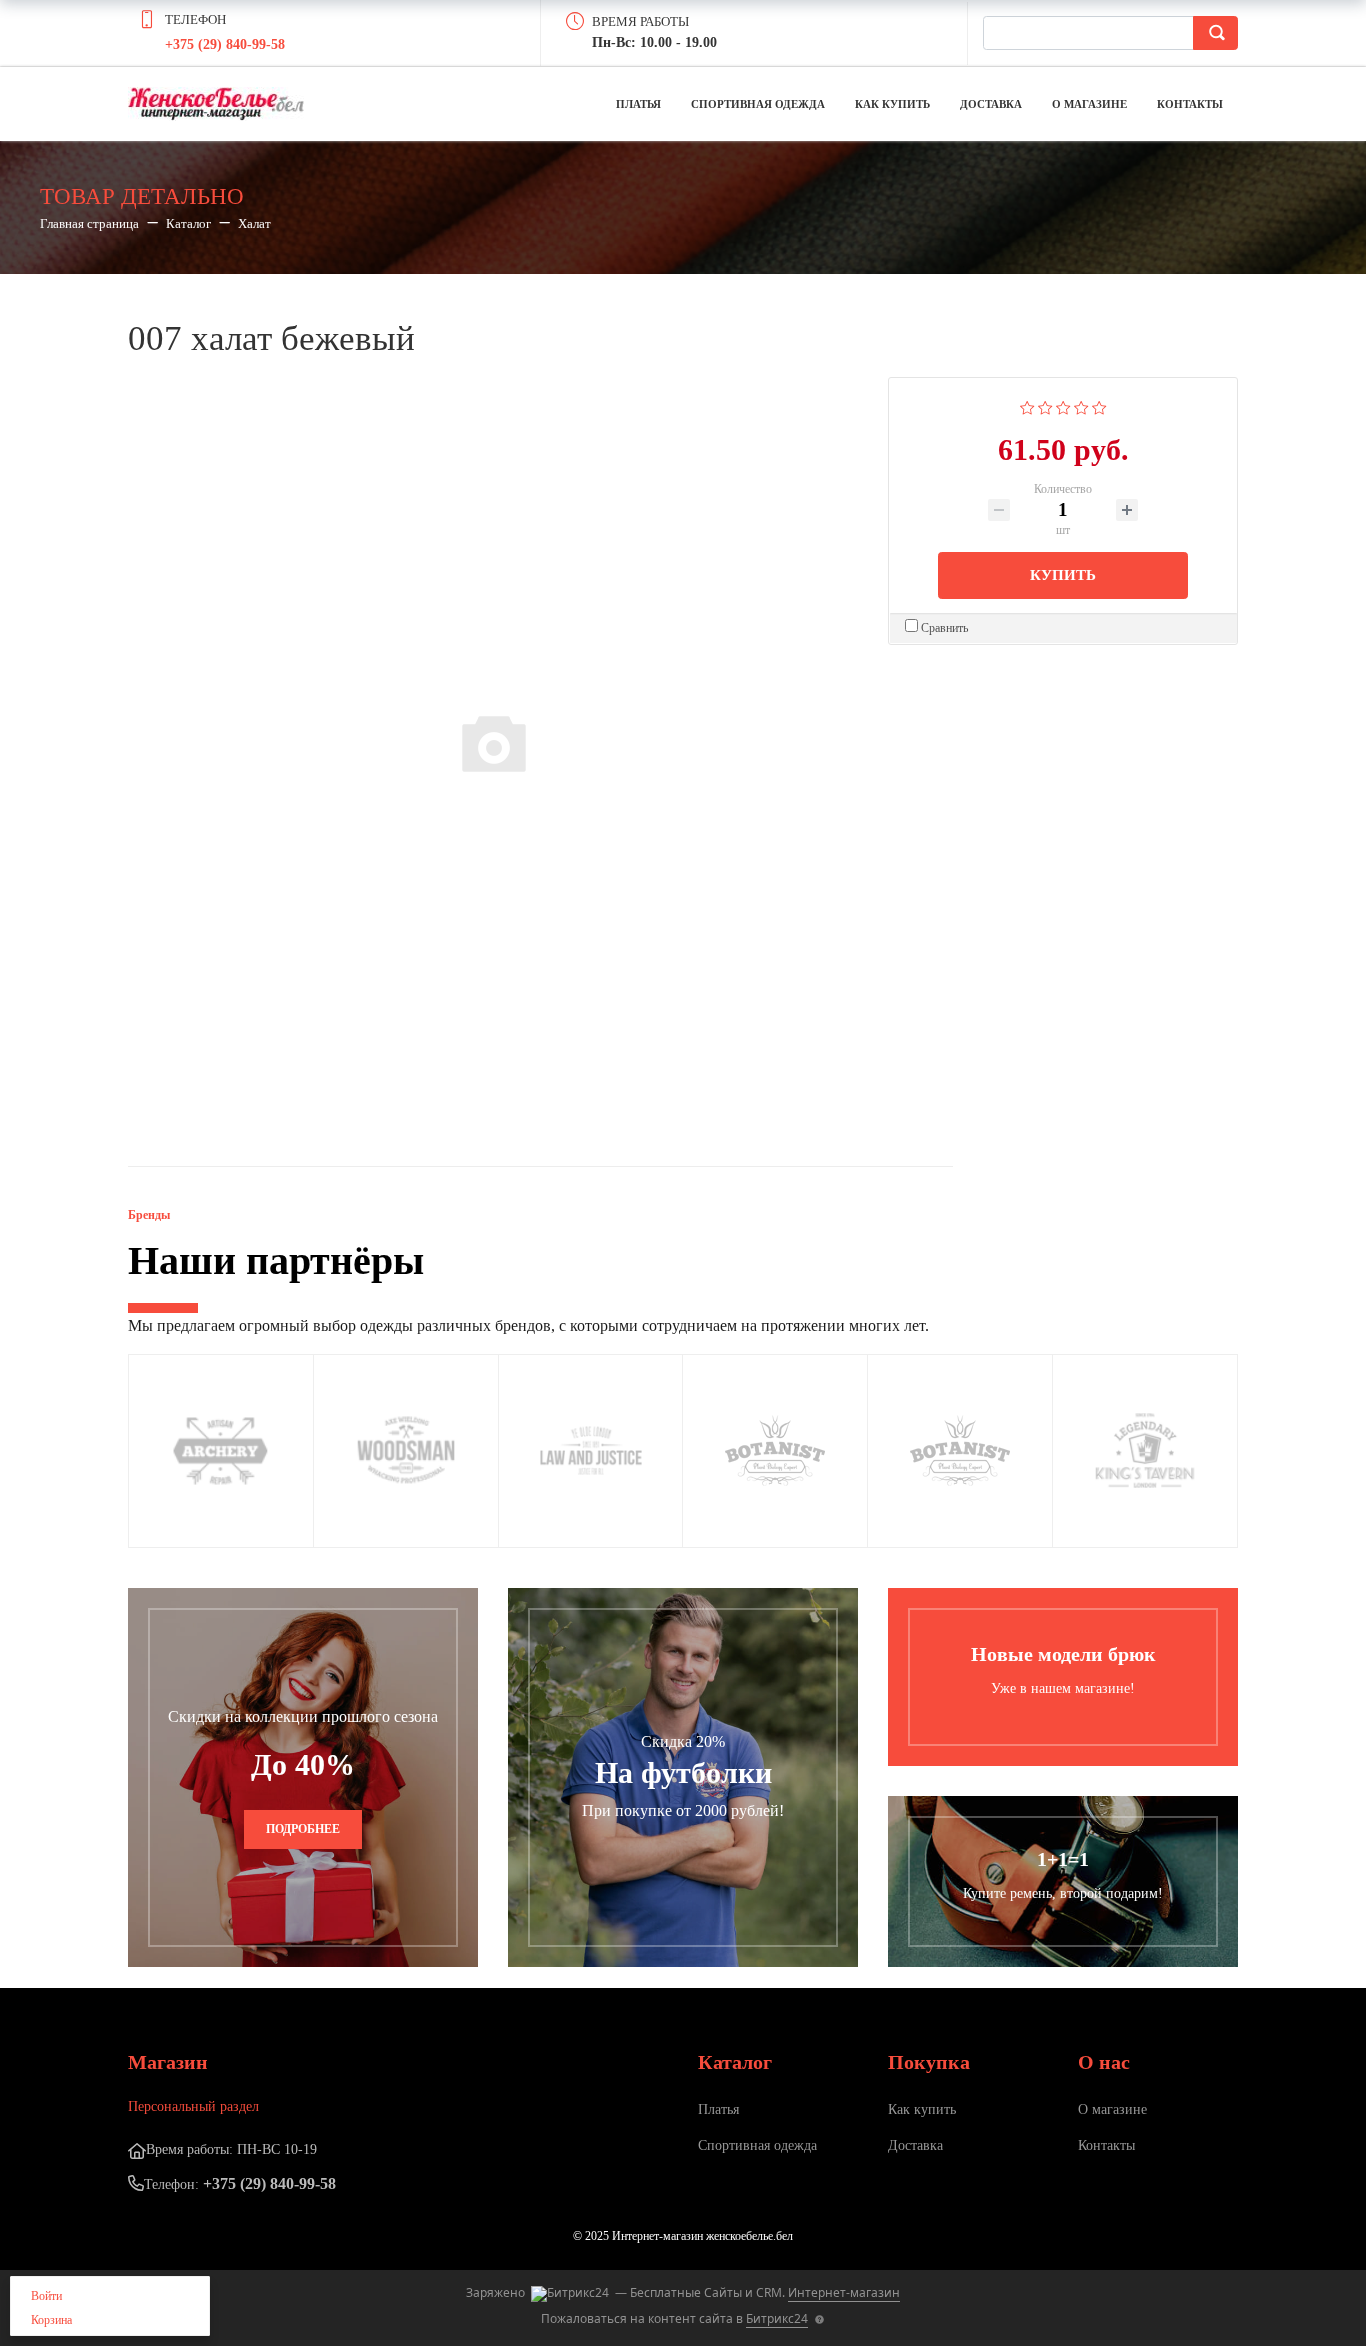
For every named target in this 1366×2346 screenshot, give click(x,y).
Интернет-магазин (844, 2292)
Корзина (51, 2320)
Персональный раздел (193, 2106)
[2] (1045, 405)
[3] (1063, 405)
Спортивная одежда (758, 104)
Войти (46, 2296)
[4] (1081, 405)
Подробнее (303, 1829)
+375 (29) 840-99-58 (225, 44)
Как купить (892, 104)
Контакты (1190, 104)
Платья (638, 104)
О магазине (1089, 104)
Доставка (991, 104)
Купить (1063, 575)
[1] (1027, 405)
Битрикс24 (777, 2318)
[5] (1099, 405)
